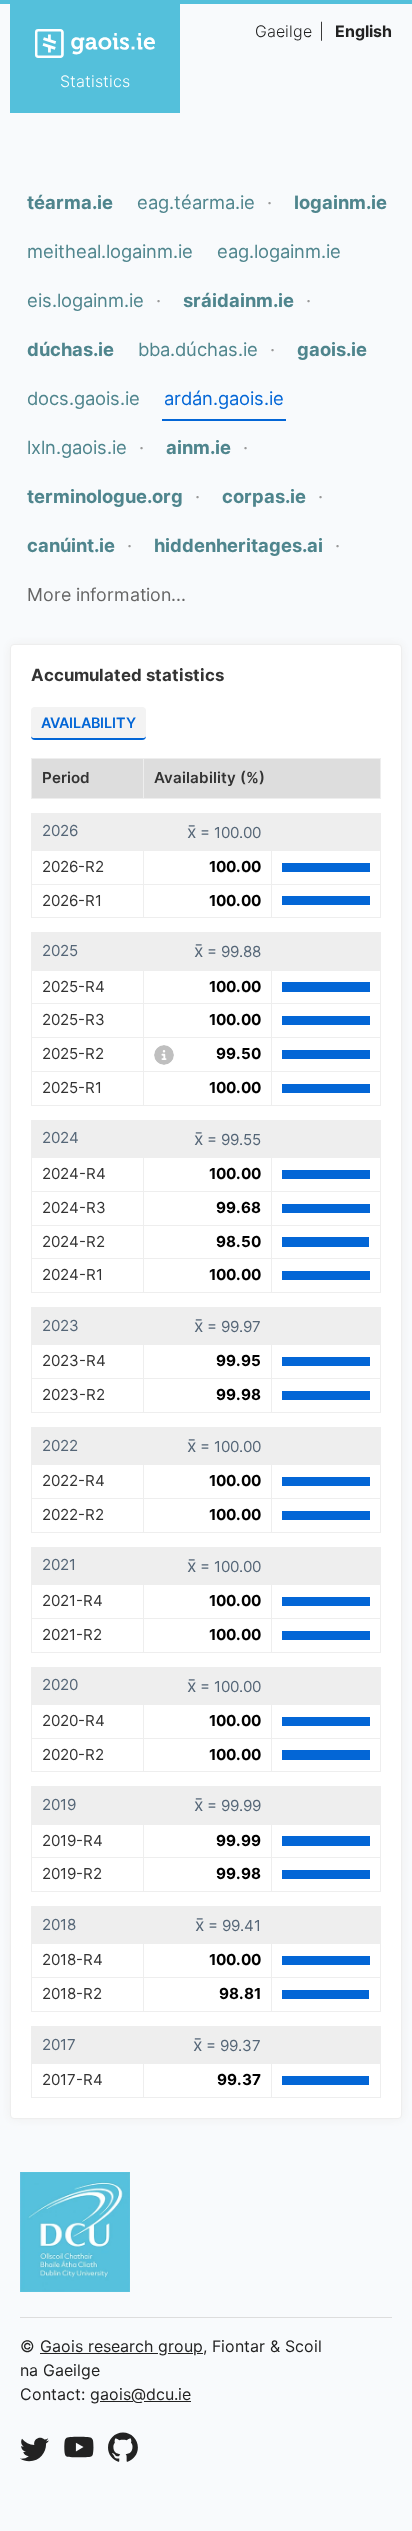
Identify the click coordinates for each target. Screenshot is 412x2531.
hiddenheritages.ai (238, 545)
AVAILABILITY (88, 722)
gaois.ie (332, 349)
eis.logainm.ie (85, 300)
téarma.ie (70, 202)
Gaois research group (121, 2346)
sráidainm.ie (238, 300)
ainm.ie (198, 447)
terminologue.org (105, 496)
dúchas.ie (70, 349)
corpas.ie (264, 496)
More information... (106, 594)
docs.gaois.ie (83, 398)
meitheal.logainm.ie (110, 251)
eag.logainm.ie (279, 251)
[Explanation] (164, 1055)
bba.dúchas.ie (198, 349)
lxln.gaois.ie (77, 447)
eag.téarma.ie (196, 202)
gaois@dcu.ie (140, 2394)
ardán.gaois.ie (224, 398)
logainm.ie (340, 202)
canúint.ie (71, 545)
